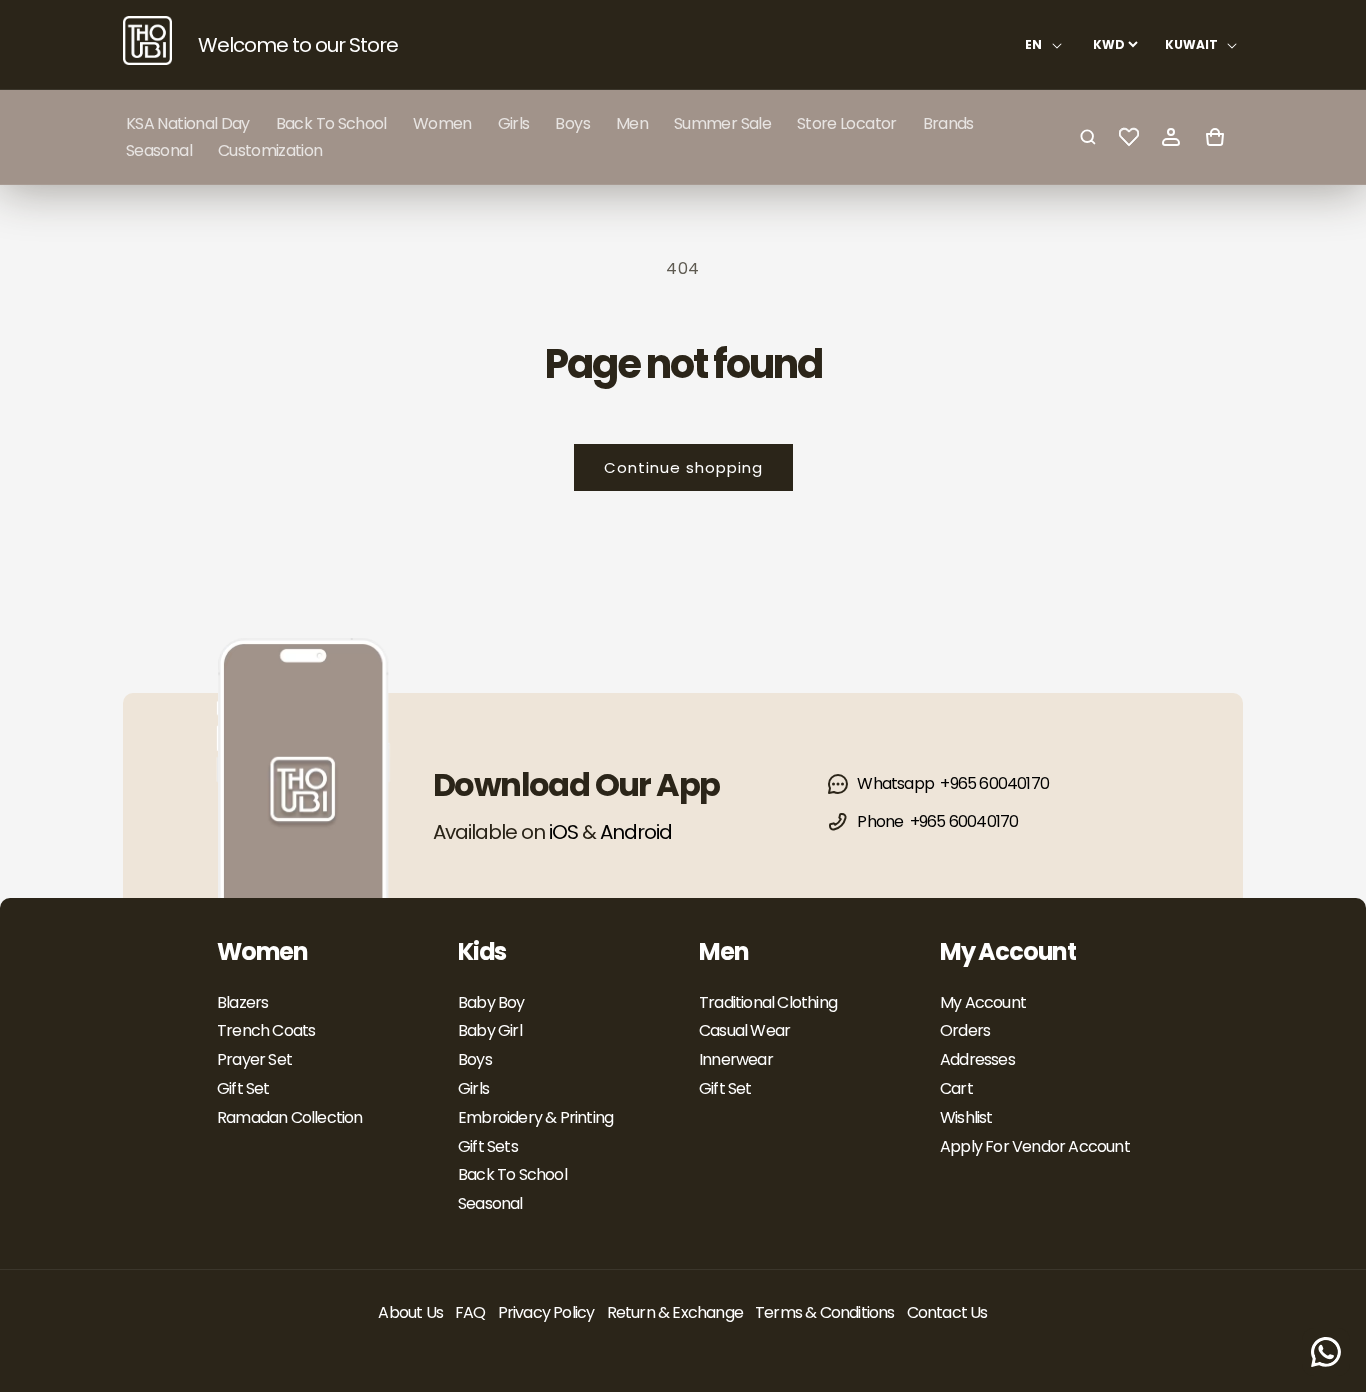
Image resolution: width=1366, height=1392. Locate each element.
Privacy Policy (546, 1312)
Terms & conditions (825, 1312)
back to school (512, 1174)
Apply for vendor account (1035, 1146)
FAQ (470, 1312)
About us (410, 1312)
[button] (442, 123)
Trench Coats (266, 1030)
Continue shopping (683, 467)
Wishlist (966, 1117)
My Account (983, 1002)
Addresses (977, 1059)
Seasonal (490, 1203)
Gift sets (488, 1146)
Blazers (242, 1002)
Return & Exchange (675, 1312)
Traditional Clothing (768, 1002)
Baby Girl (490, 1030)
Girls (473, 1088)
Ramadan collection (290, 1117)
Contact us (947, 1312)
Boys (475, 1059)
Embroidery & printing (535, 1117)
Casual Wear (744, 1030)
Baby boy (491, 1002)
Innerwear (736, 1059)
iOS (563, 832)
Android (636, 832)
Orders (965, 1030)
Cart (956, 1088)
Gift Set (243, 1088)
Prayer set (254, 1059)
